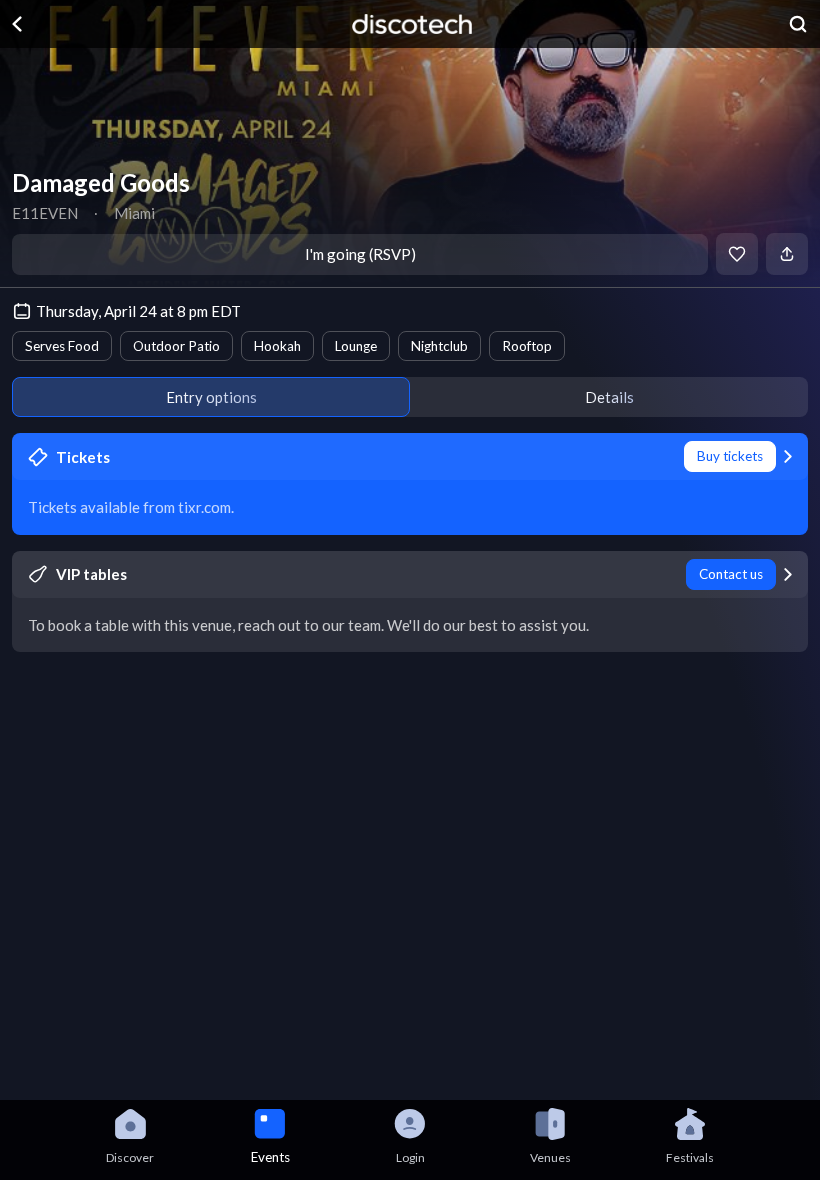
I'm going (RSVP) (360, 254)
